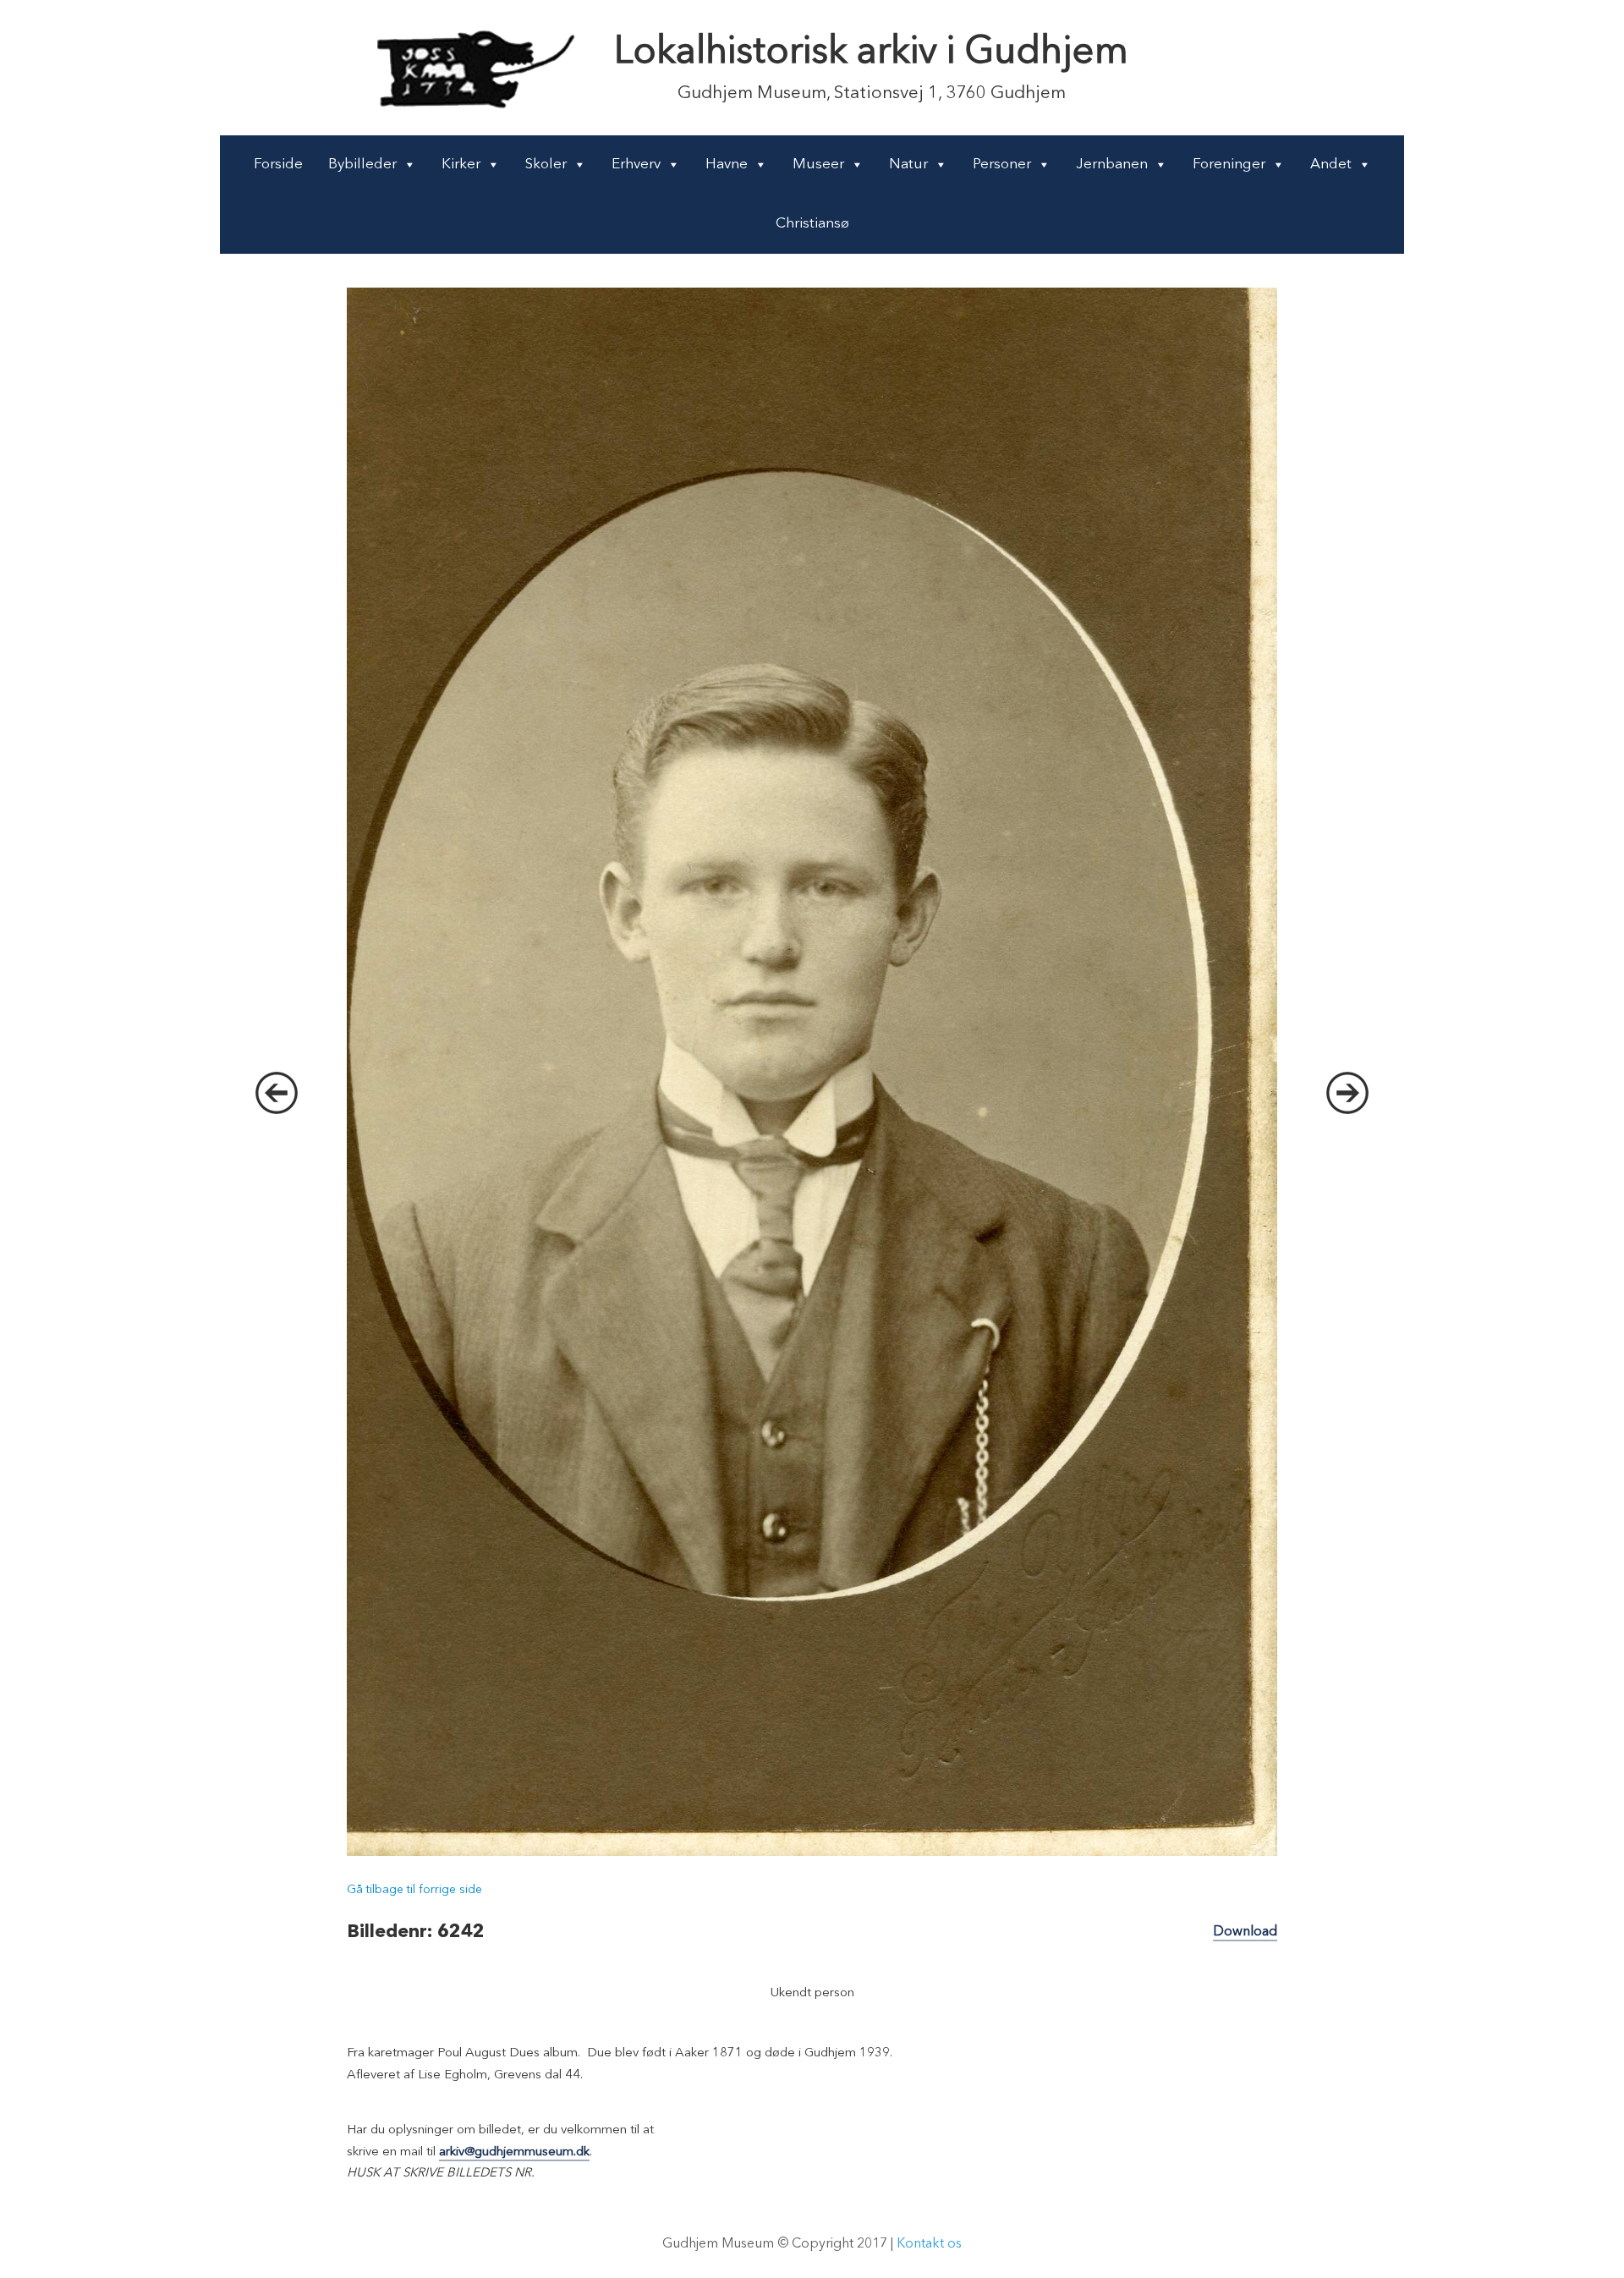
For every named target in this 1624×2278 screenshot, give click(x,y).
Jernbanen (1112, 165)
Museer (818, 165)
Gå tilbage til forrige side (414, 1890)
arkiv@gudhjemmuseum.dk (514, 2152)
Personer (1002, 165)
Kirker (461, 165)
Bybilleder (362, 165)
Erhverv (636, 165)
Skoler (546, 165)
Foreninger (1229, 165)
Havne (727, 165)
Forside (278, 165)
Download (1245, 1932)
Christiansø (812, 224)
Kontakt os (929, 2244)
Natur (908, 165)
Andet (1331, 165)
